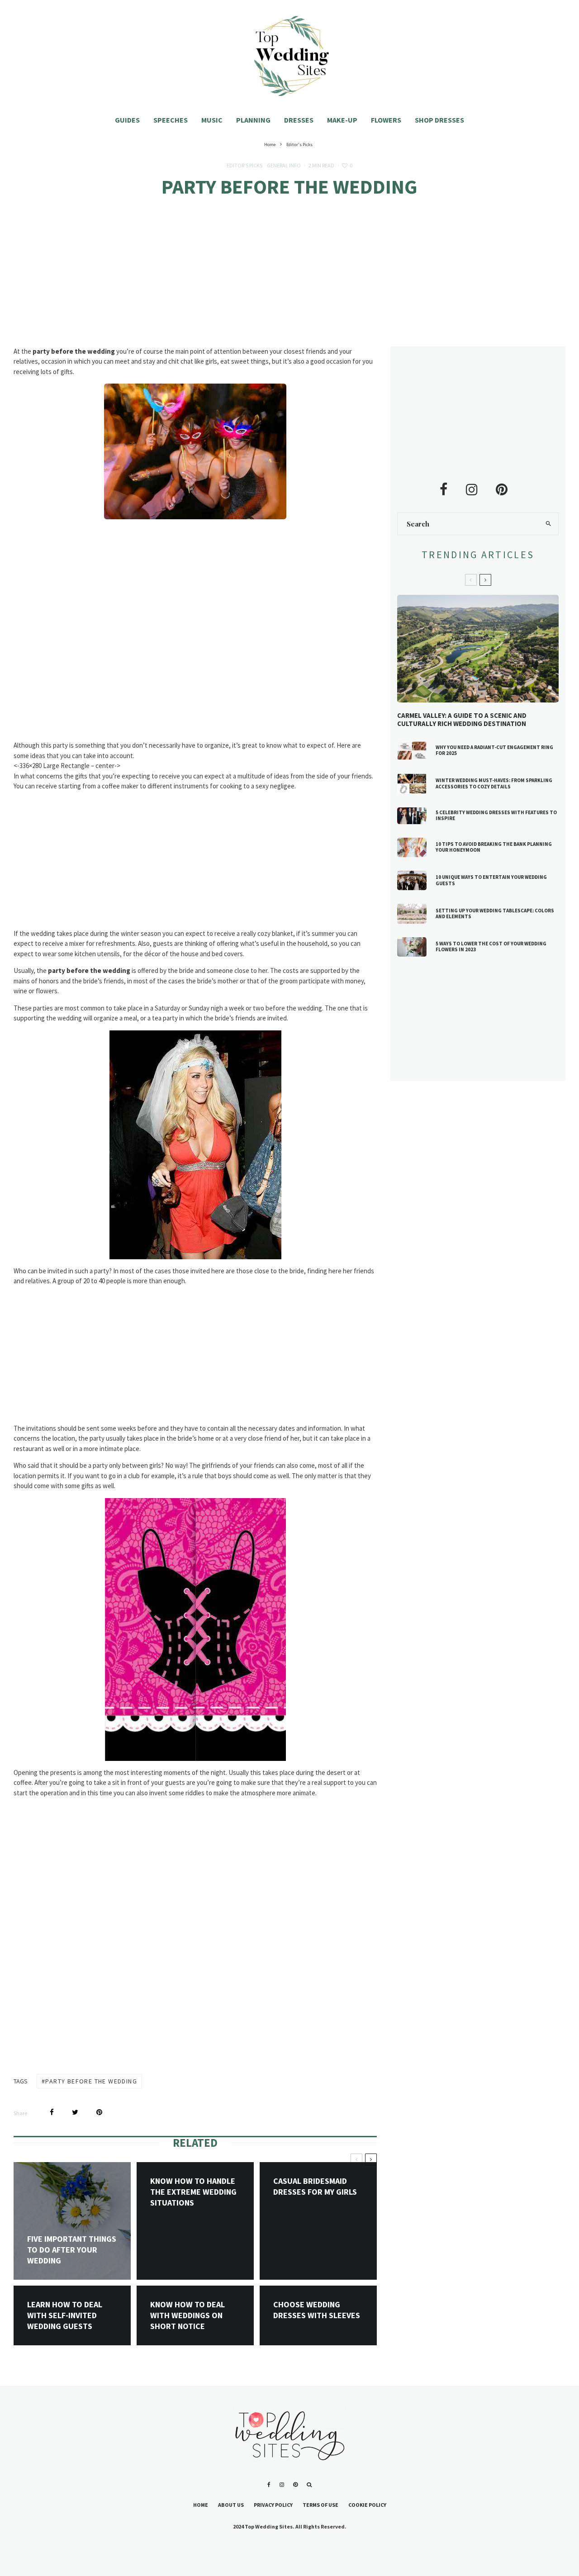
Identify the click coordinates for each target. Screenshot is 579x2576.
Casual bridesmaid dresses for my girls (315, 2186)
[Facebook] (269, 2485)
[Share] (52, 2112)
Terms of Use (320, 2505)
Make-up (342, 120)
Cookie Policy (367, 2505)
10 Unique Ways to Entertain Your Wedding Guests (491, 880)
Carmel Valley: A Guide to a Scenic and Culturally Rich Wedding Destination (462, 720)
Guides (127, 120)
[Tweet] (75, 2112)
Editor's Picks (244, 165)
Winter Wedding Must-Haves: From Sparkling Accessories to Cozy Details (494, 783)
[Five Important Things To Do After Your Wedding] (72, 2221)
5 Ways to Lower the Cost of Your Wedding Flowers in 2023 (491, 947)
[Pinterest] (295, 2485)
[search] (548, 524)
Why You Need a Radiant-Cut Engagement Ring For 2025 (494, 750)
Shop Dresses (439, 120)
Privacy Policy (273, 2505)
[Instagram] (282, 2485)
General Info (284, 165)
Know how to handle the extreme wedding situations (193, 2192)
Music (212, 120)
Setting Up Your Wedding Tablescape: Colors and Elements (495, 914)
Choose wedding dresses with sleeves (317, 2310)
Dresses (299, 120)
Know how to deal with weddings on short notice (187, 2315)
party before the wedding (91, 2081)
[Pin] (99, 2112)
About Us (231, 2505)
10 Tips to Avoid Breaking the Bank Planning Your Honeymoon (494, 847)
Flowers (386, 120)
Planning (253, 120)
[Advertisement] (289, 280)
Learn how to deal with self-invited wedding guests (65, 2315)
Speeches (171, 120)
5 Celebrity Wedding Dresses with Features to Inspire (496, 816)
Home (201, 2505)
